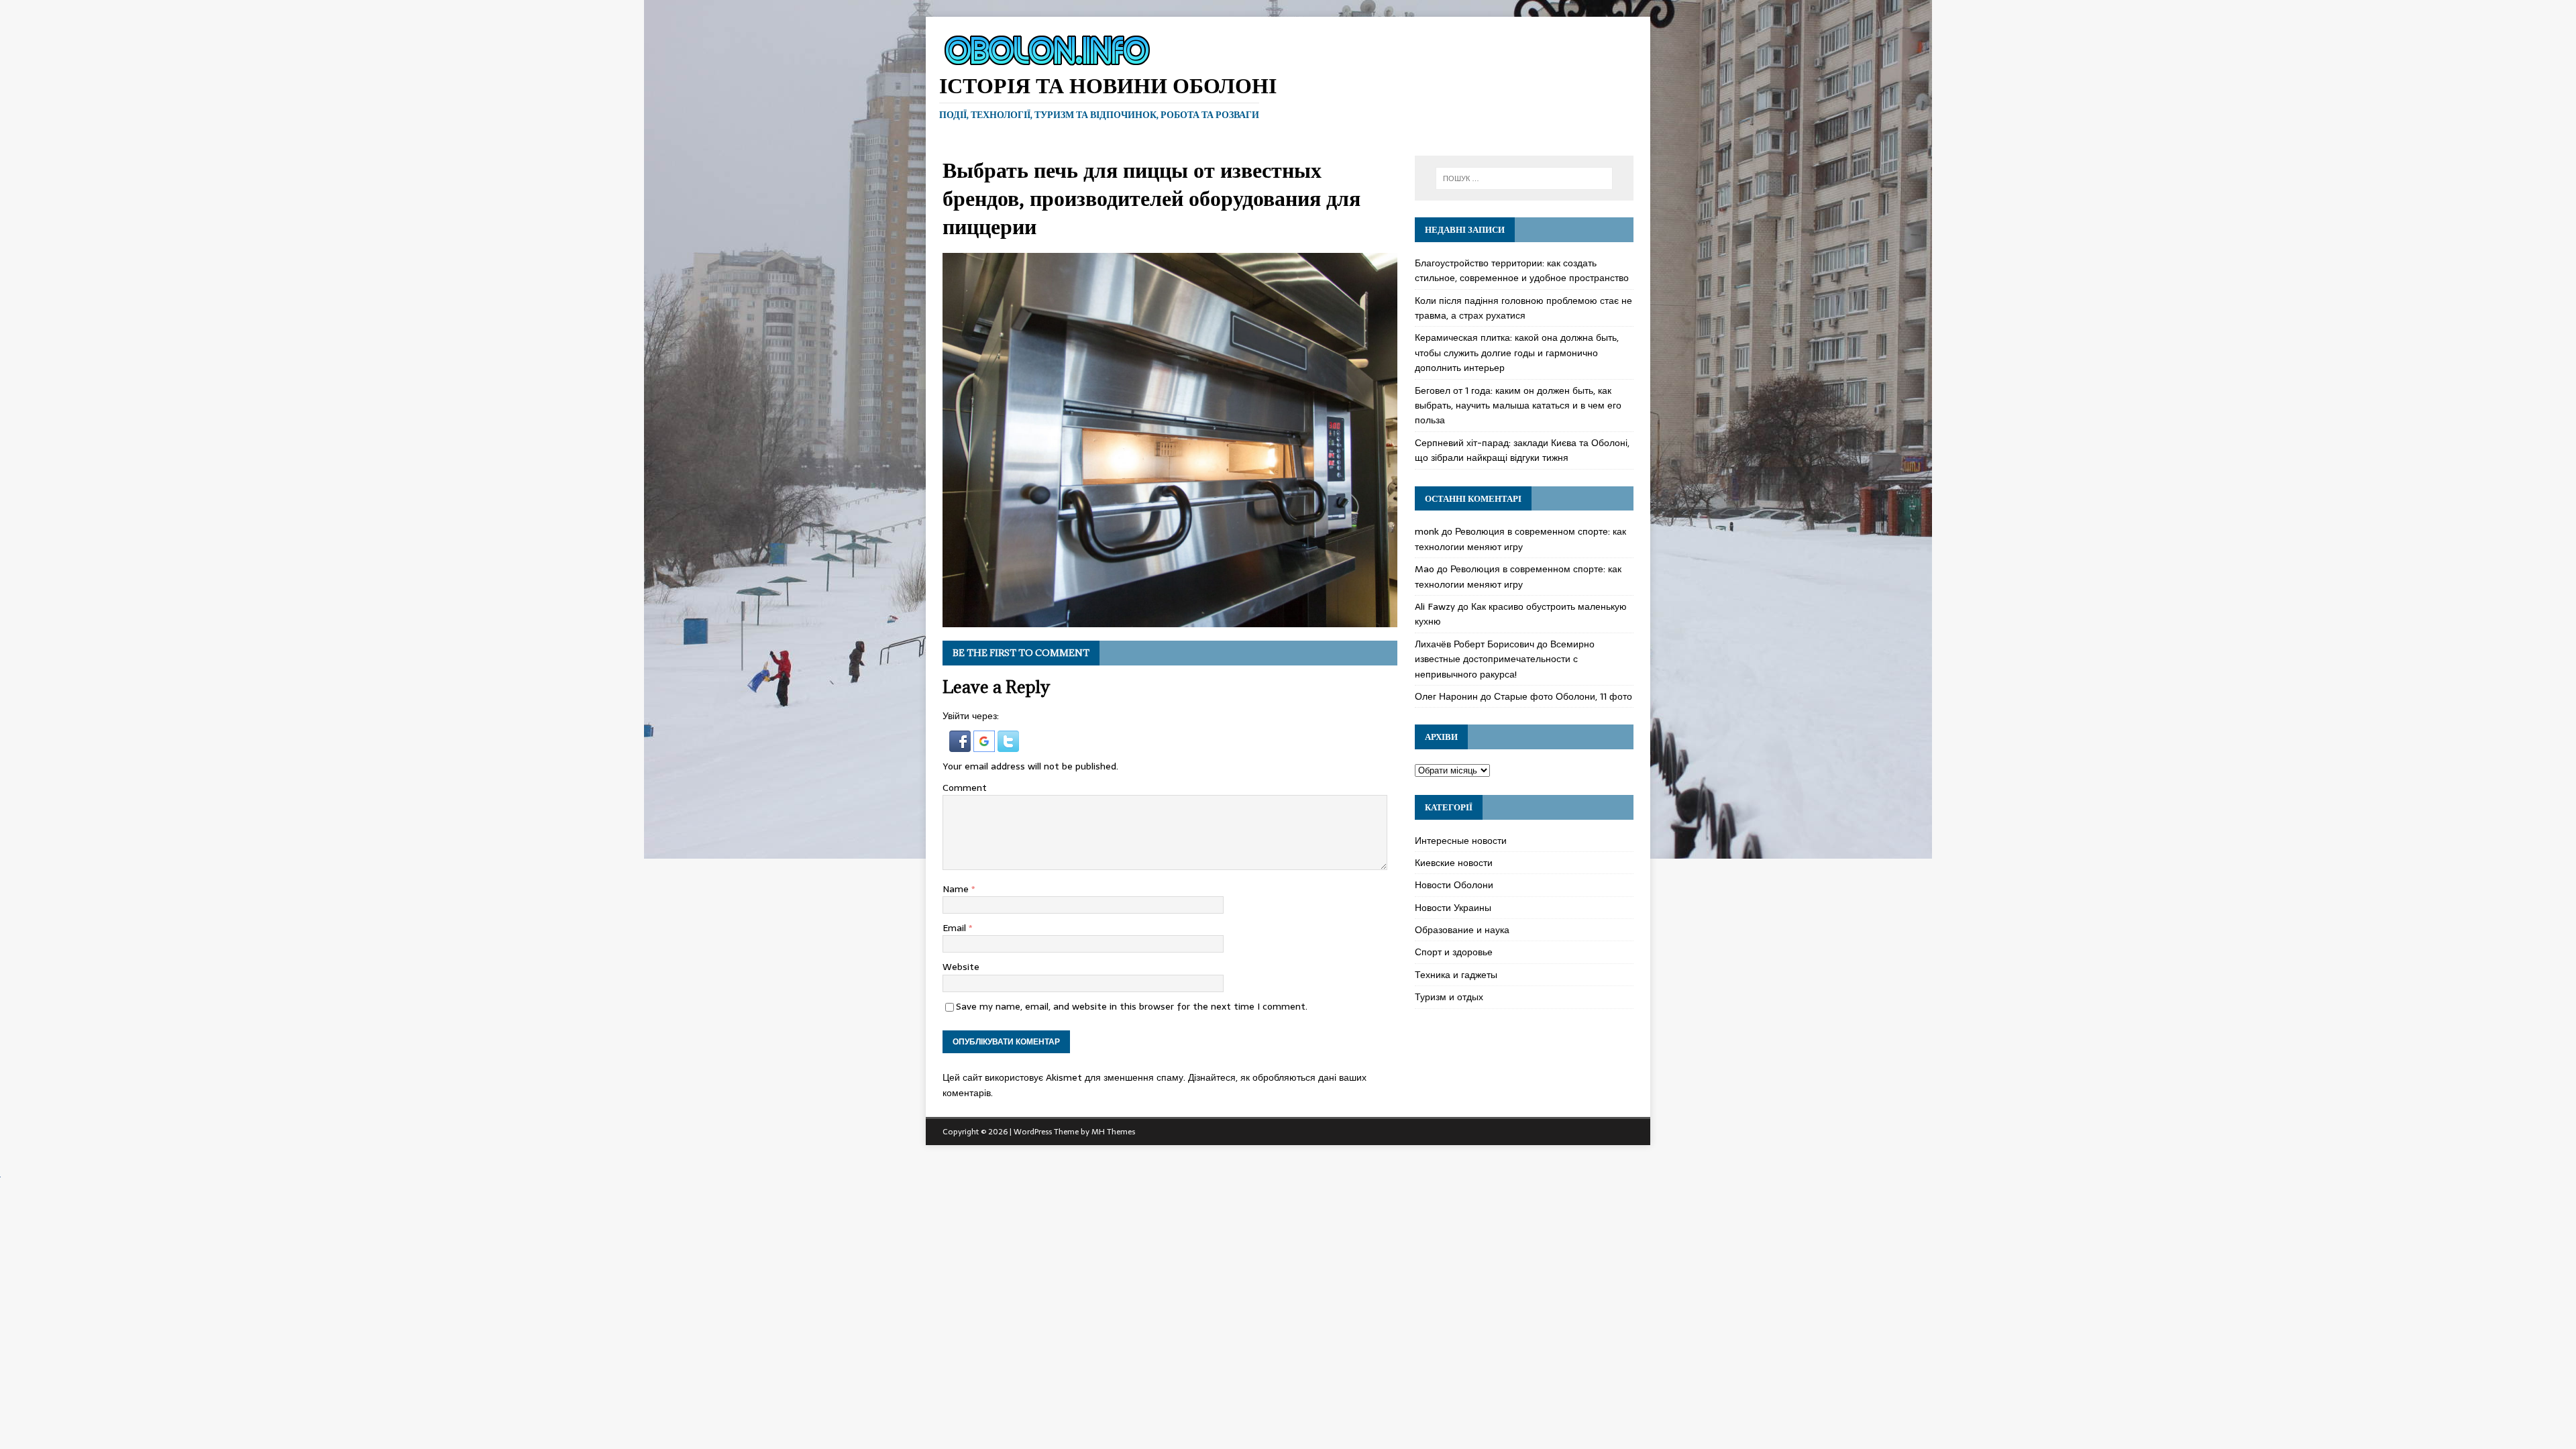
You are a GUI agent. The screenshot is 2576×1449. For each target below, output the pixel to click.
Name (957, 889)
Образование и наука (1462, 930)
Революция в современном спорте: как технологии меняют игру (1520, 539)
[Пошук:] (1524, 178)
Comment (965, 788)
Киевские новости (1454, 863)
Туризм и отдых (1449, 997)
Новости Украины (1453, 908)
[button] (961, 744)
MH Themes (1113, 1132)
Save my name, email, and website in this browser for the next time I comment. (1132, 1006)
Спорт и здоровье (1454, 952)
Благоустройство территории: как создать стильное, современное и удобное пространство (1522, 270)
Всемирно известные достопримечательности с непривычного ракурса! (1505, 659)
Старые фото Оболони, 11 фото (1563, 696)
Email (956, 928)
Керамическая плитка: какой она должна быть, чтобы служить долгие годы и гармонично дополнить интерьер (1517, 353)
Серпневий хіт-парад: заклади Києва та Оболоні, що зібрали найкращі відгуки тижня (1522, 450)
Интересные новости (1461, 841)
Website (961, 967)
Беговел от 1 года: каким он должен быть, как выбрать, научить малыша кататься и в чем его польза (1518, 406)
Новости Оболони (1454, 885)
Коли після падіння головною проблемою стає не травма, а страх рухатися (1523, 308)
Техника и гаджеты (1456, 975)
